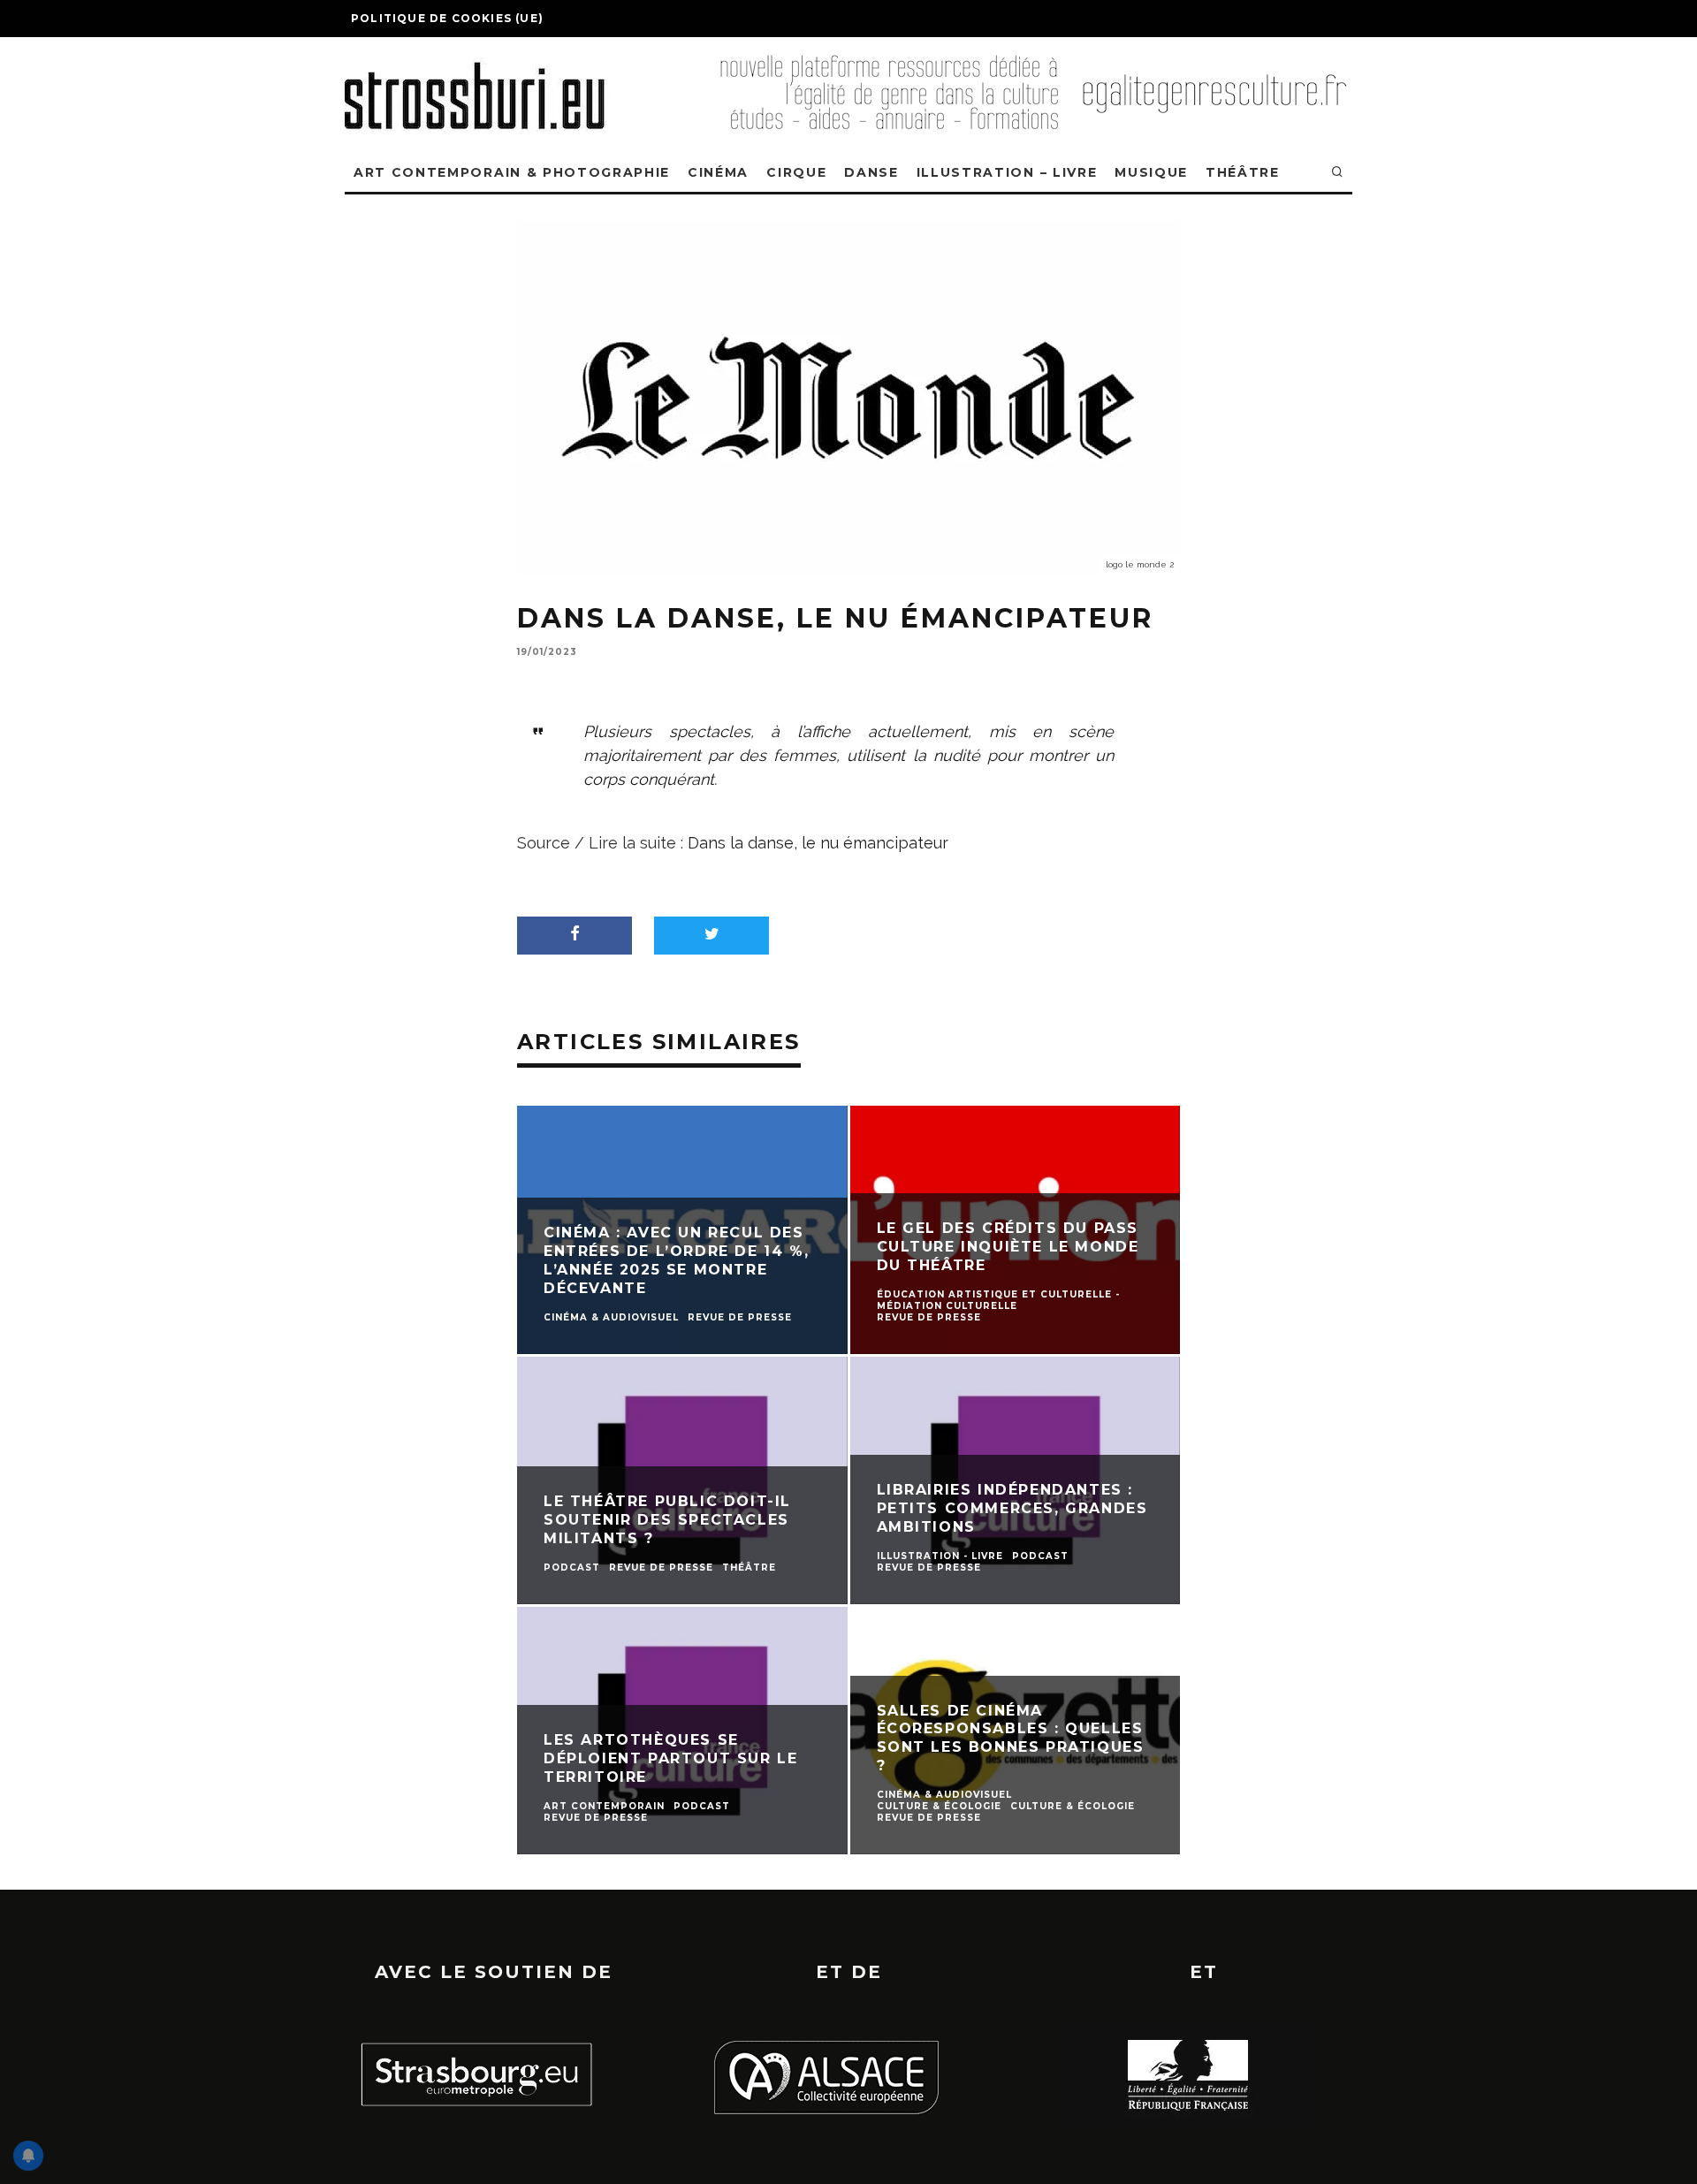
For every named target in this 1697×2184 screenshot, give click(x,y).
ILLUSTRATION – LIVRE (1007, 172)
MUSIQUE (1151, 172)
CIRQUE (796, 172)
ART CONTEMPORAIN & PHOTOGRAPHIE (512, 172)
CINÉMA (718, 172)
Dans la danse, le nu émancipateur (818, 843)
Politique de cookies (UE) (447, 18)
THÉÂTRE (1243, 172)
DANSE (871, 172)
